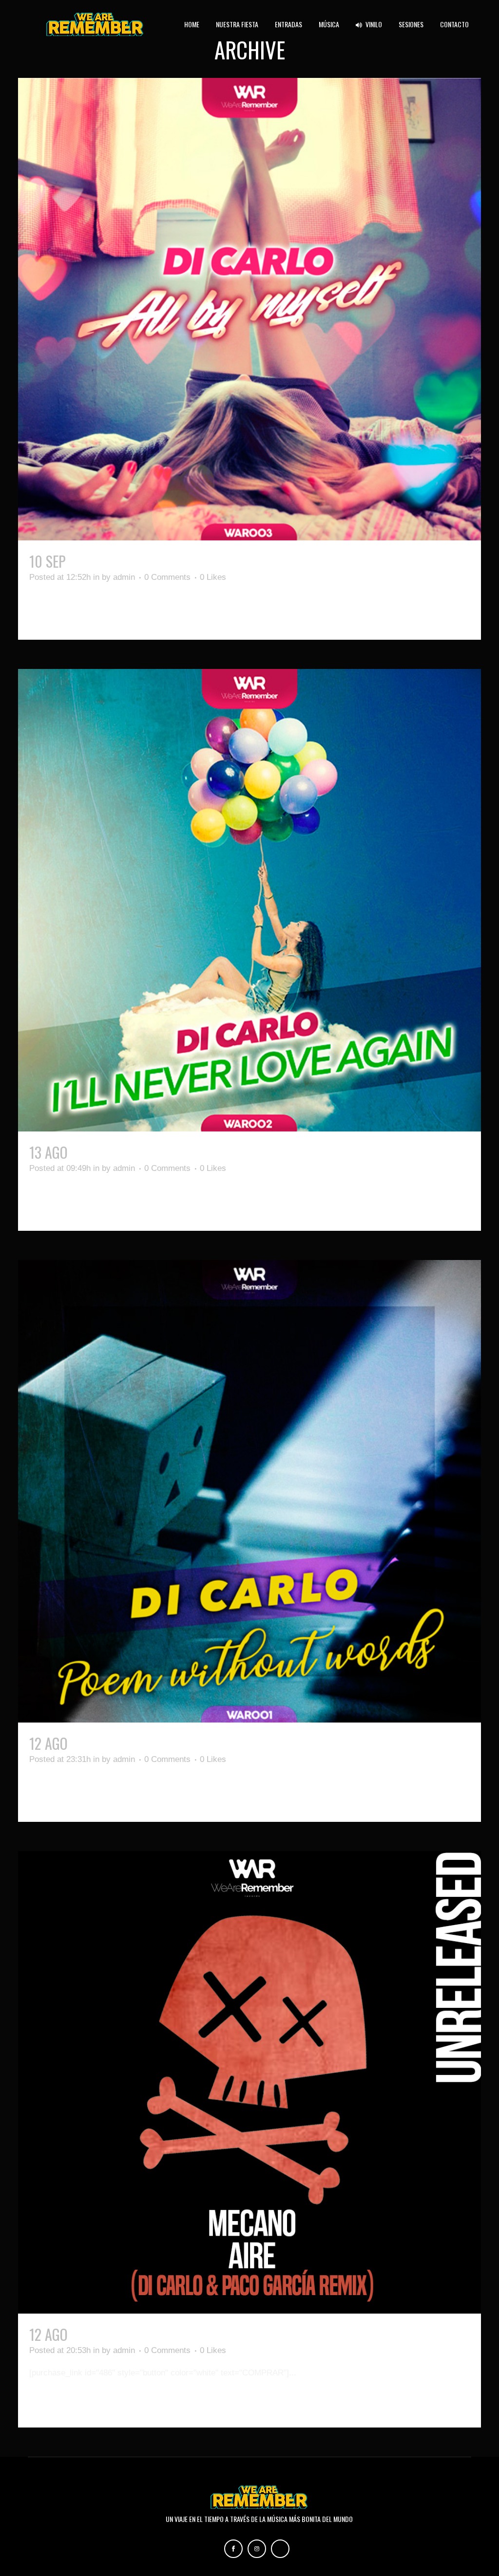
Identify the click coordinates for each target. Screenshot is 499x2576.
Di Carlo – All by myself (143, 561)
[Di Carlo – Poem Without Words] (249, 1491)
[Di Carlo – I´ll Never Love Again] (249, 900)
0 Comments (167, 577)
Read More (51, 615)
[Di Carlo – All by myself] (249, 309)
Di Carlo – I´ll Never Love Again (166, 1152)
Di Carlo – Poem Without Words (169, 1743)
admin (124, 577)
